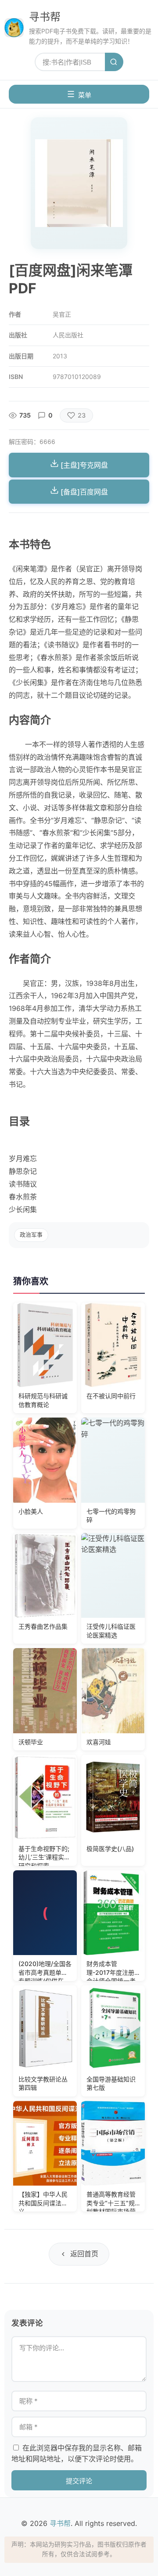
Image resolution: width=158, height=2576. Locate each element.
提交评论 (79, 2481)
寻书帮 (45, 17)
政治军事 (31, 1235)
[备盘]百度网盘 (83, 492)
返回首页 (84, 2254)
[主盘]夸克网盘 (83, 465)
